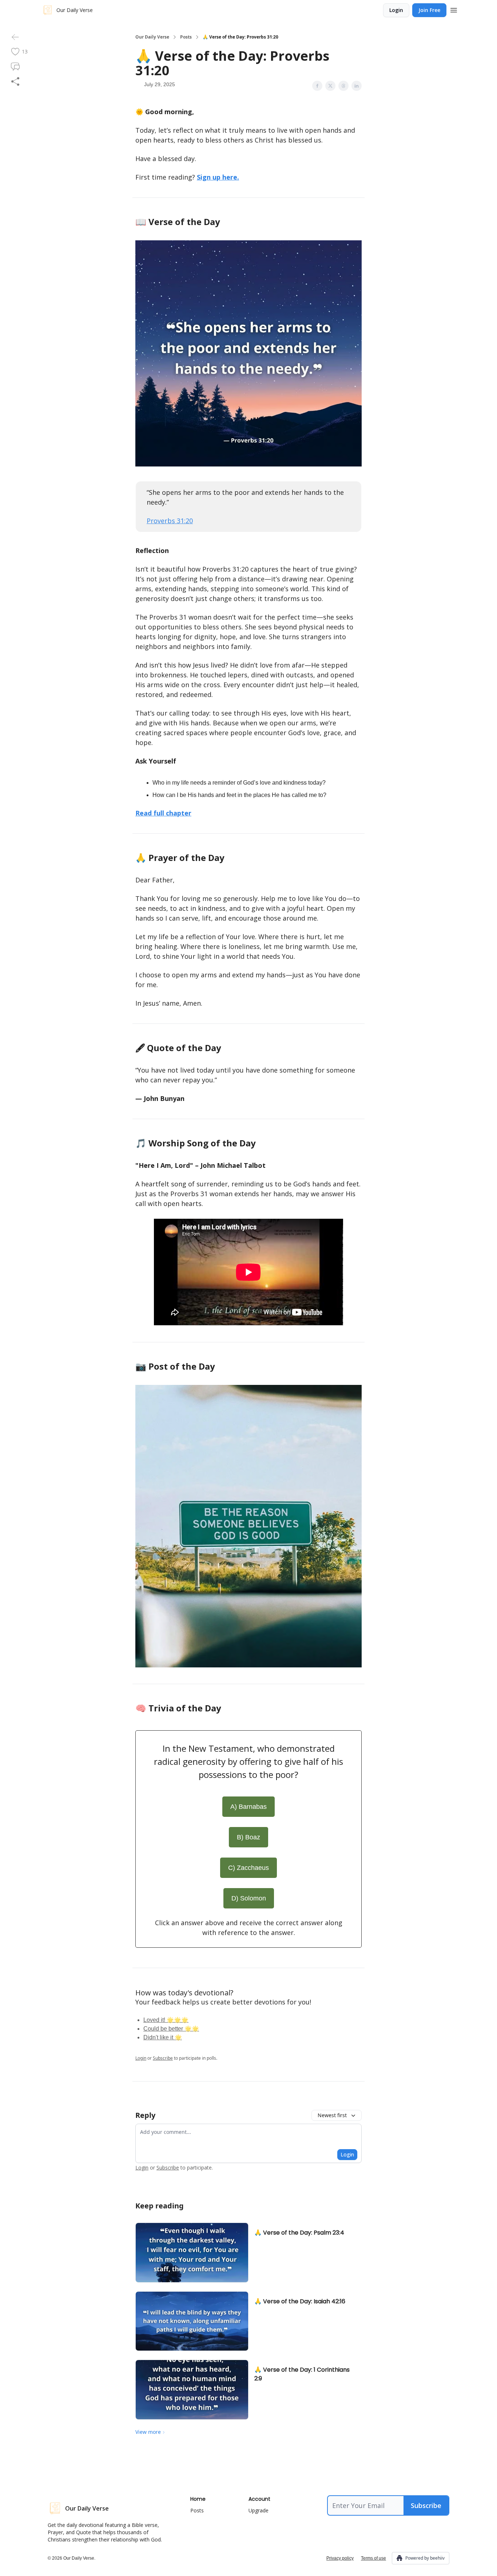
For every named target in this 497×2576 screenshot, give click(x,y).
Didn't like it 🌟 (163, 2037)
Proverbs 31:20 (170, 521)
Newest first (332, 2115)
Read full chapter (163, 813)
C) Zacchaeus (249, 1868)
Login (396, 10)
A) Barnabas (249, 1807)
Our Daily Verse (152, 37)
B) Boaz (249, 1837)
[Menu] (454, 9)
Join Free (429, 10)
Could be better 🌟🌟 (171, 2029)
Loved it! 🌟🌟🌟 (166, 2020)
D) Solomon (249, 1898)
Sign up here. (218, 177)
